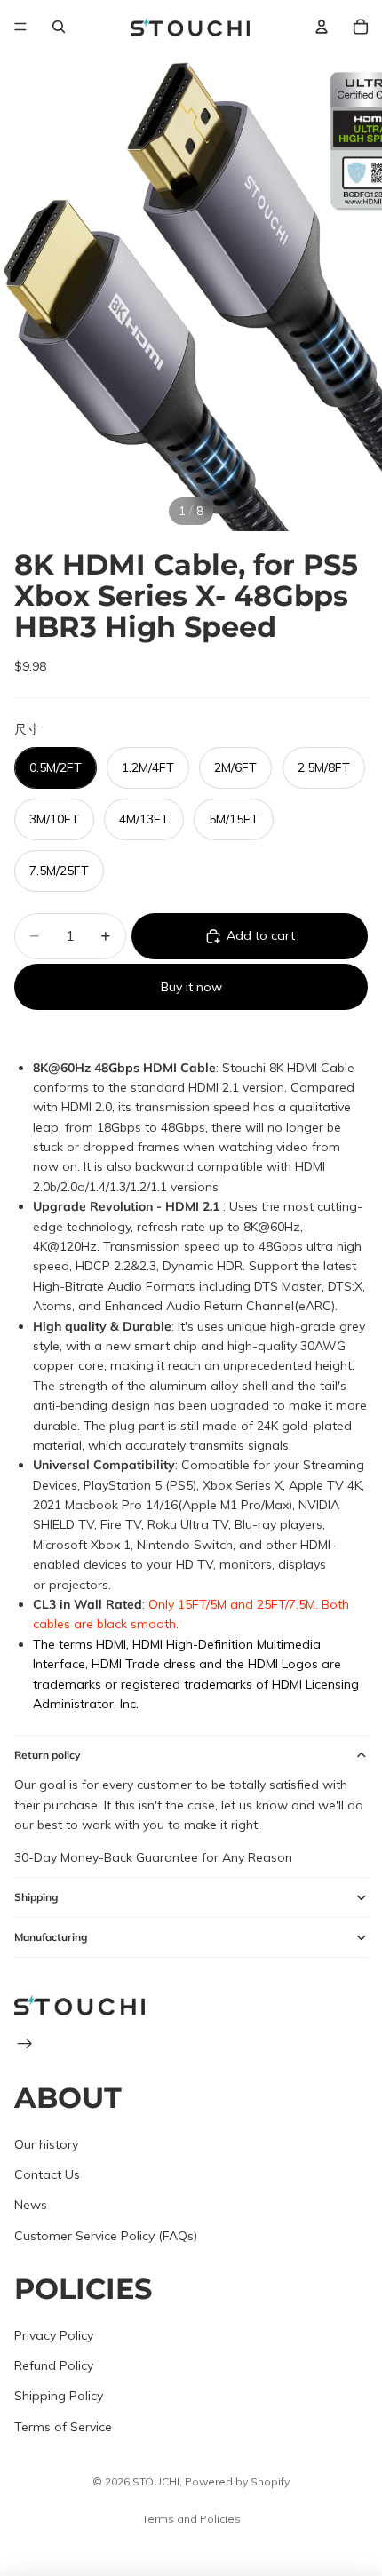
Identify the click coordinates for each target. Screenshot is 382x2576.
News (31, 2205)
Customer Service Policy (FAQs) (106, 2236)
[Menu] (20, 27)
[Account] (322, 27)
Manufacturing (51, 1937)
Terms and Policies (191, 2519)
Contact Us (47, 2174)
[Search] (59, 27)
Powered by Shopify (237, 2481)
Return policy (48, 1755)
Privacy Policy (54, 2335)
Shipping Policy (59, 2397)
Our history (46, 2144)
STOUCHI (156, 2481)
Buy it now (191, 987)
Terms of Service (63, 2427)
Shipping (36, 1897)
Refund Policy (54, 2365)
